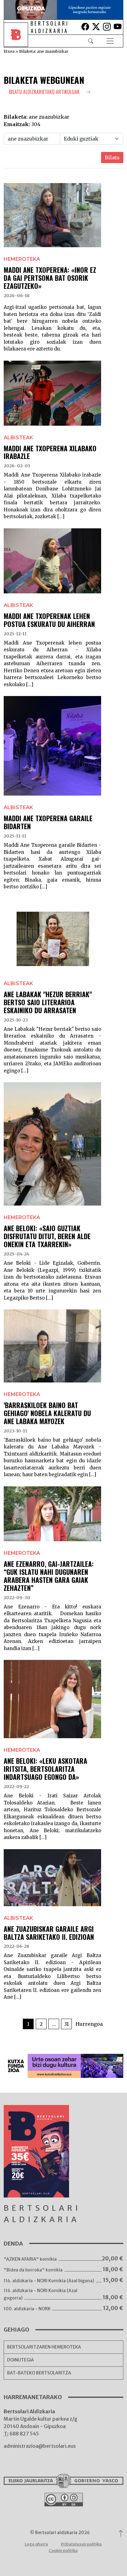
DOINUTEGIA (20, 2360)
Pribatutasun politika (81, 2544)
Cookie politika (63, 2551)
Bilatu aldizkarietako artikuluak (45, 92)
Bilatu (112, 158)
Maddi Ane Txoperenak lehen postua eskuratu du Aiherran (49, 620)
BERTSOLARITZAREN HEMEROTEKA (44, 2347)
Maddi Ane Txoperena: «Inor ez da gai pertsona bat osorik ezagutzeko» (50, 278)
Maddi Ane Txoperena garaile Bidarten (48, 822)
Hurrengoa (89, 2024)
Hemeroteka (22, 259)
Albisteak (18, 438)
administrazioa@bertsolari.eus (40, 2446)
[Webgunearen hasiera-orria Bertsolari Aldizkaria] (17, 41)
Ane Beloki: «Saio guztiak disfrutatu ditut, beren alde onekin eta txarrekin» (47, 1236)
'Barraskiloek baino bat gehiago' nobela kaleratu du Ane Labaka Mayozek (47, 1413)
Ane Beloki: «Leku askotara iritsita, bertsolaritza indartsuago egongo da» (45, 1769)
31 (66, 2024)
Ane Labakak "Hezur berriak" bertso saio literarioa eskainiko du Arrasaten (48, 1002)
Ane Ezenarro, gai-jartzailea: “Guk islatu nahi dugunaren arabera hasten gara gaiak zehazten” (49, 1576)
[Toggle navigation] (110, 41)
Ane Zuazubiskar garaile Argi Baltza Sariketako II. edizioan (49, 1933)
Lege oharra (36, 2544)
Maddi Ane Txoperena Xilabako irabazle (50, 452)
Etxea (9, 51)
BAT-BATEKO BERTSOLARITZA (39, 2373)
